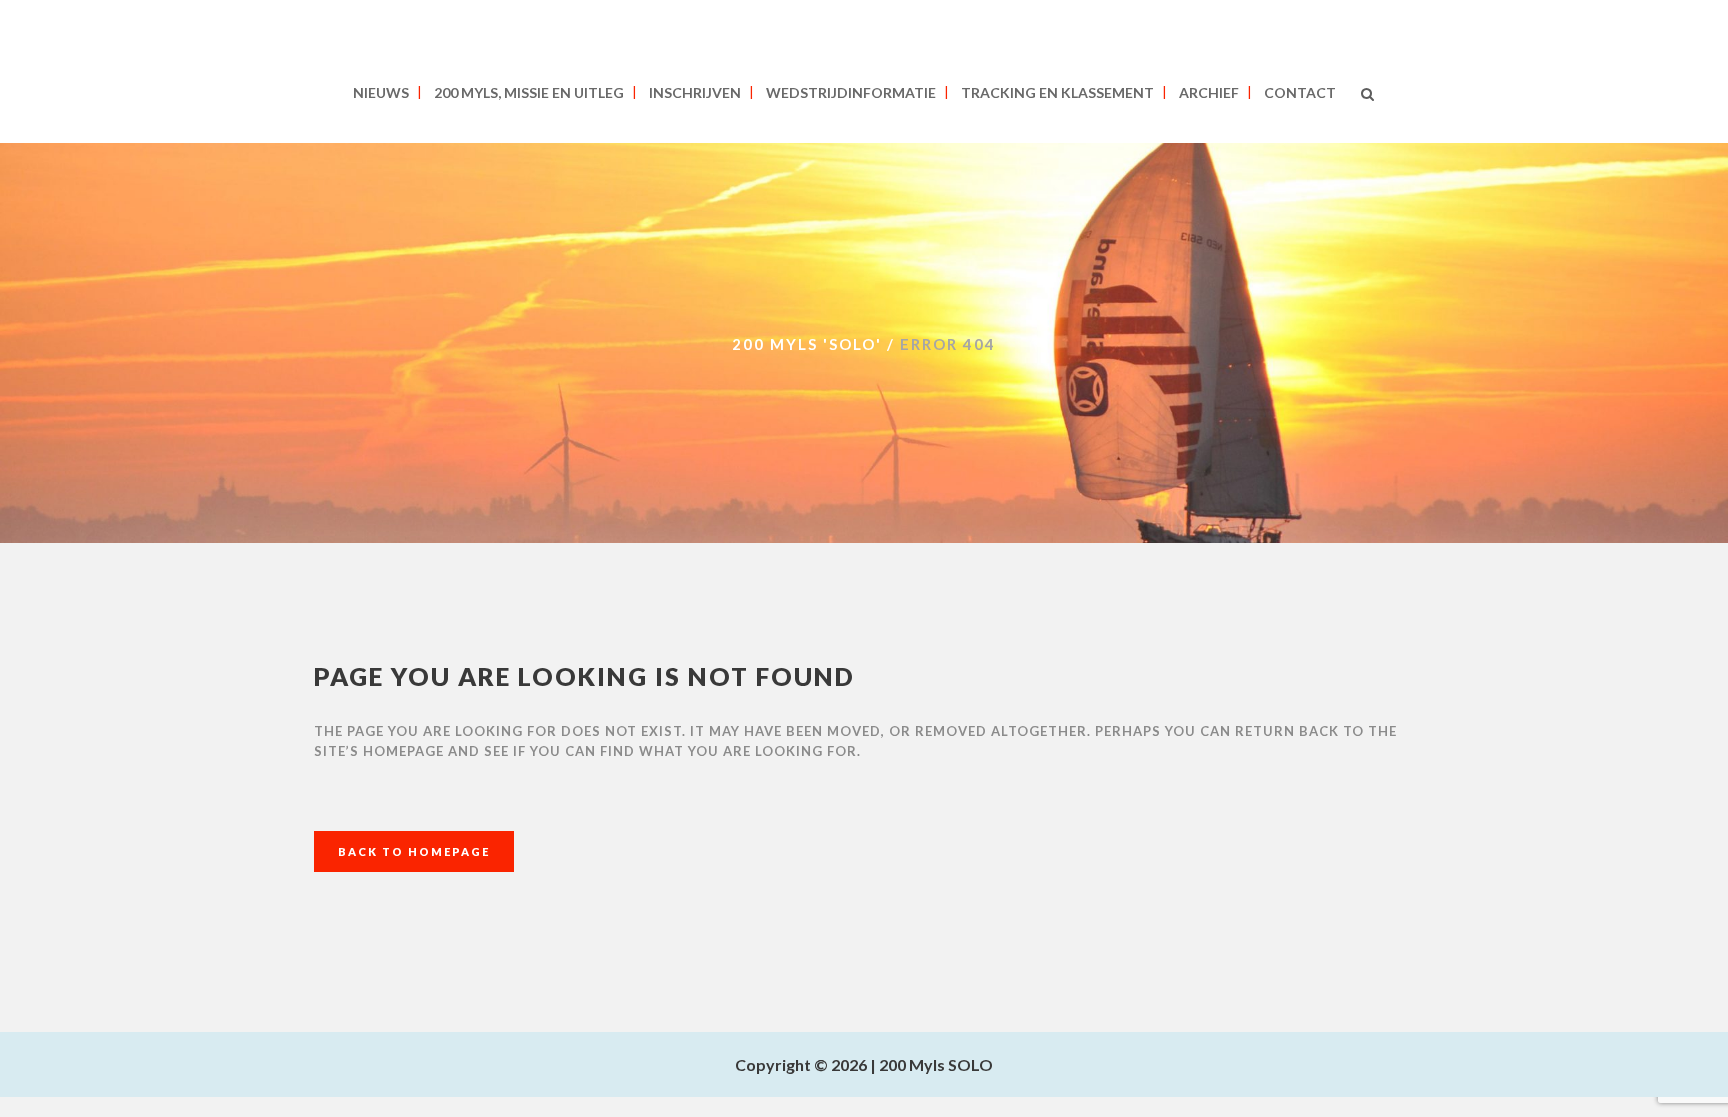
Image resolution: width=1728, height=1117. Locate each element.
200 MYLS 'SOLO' (807, 344)
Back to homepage (414, 851)
